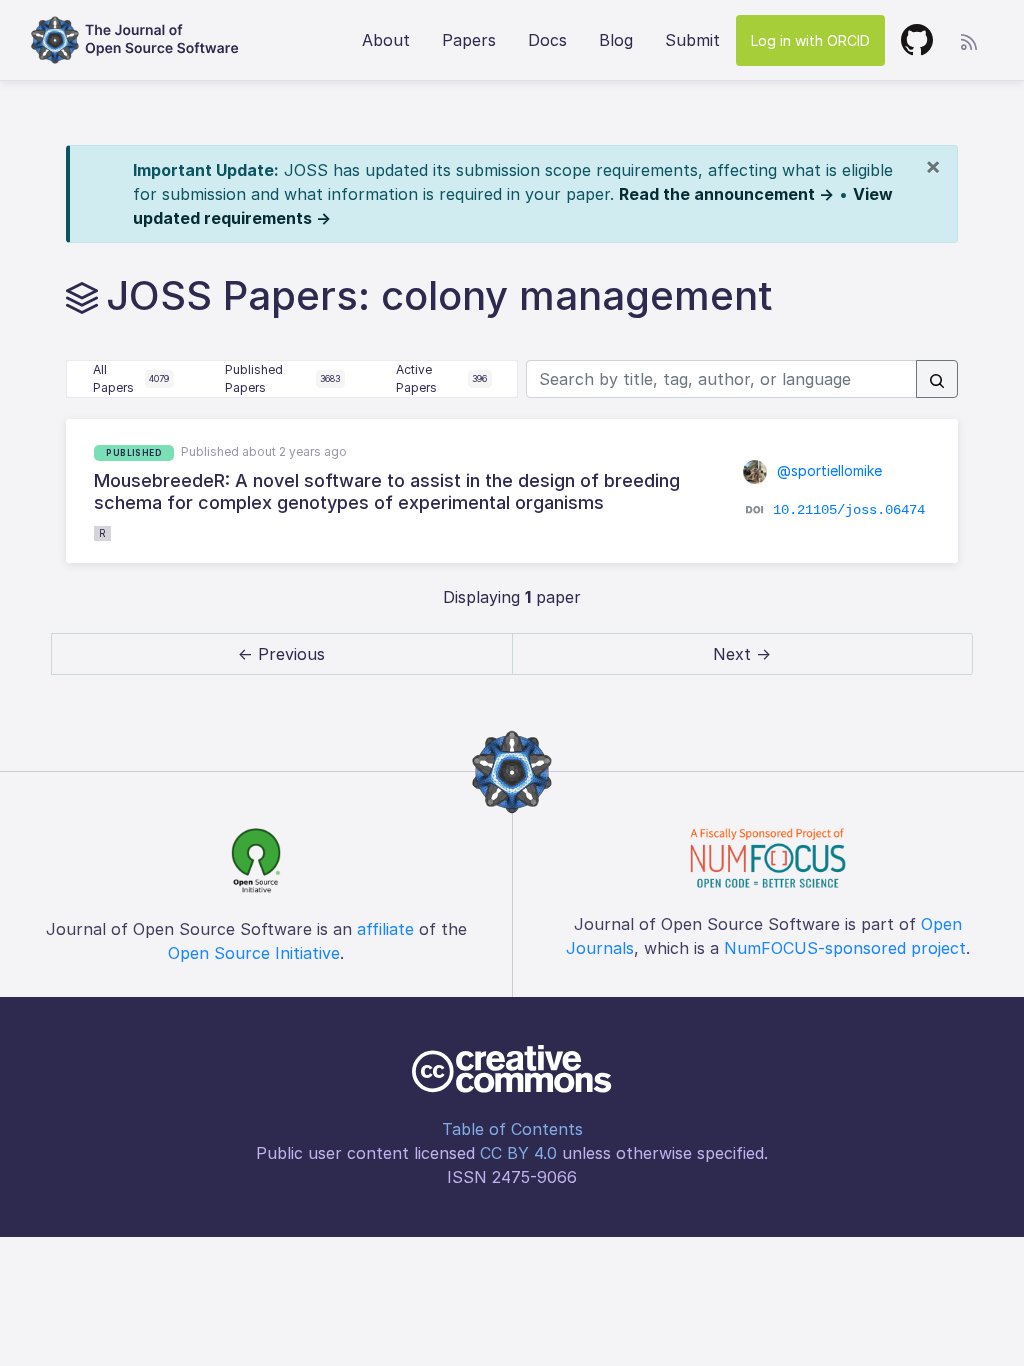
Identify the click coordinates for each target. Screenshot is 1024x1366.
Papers (469, 40)
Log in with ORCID (810, 40)
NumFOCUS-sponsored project (845, 948)
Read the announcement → (726, 194)
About (386, 40)
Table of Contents (512, 1129)
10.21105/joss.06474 (849, 510)
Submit (692, 40)
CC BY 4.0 (518, 1153)
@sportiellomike (827, 470)
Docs (547, 40)
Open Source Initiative (254, 953)
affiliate (385, 929)
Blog (616, 40)
